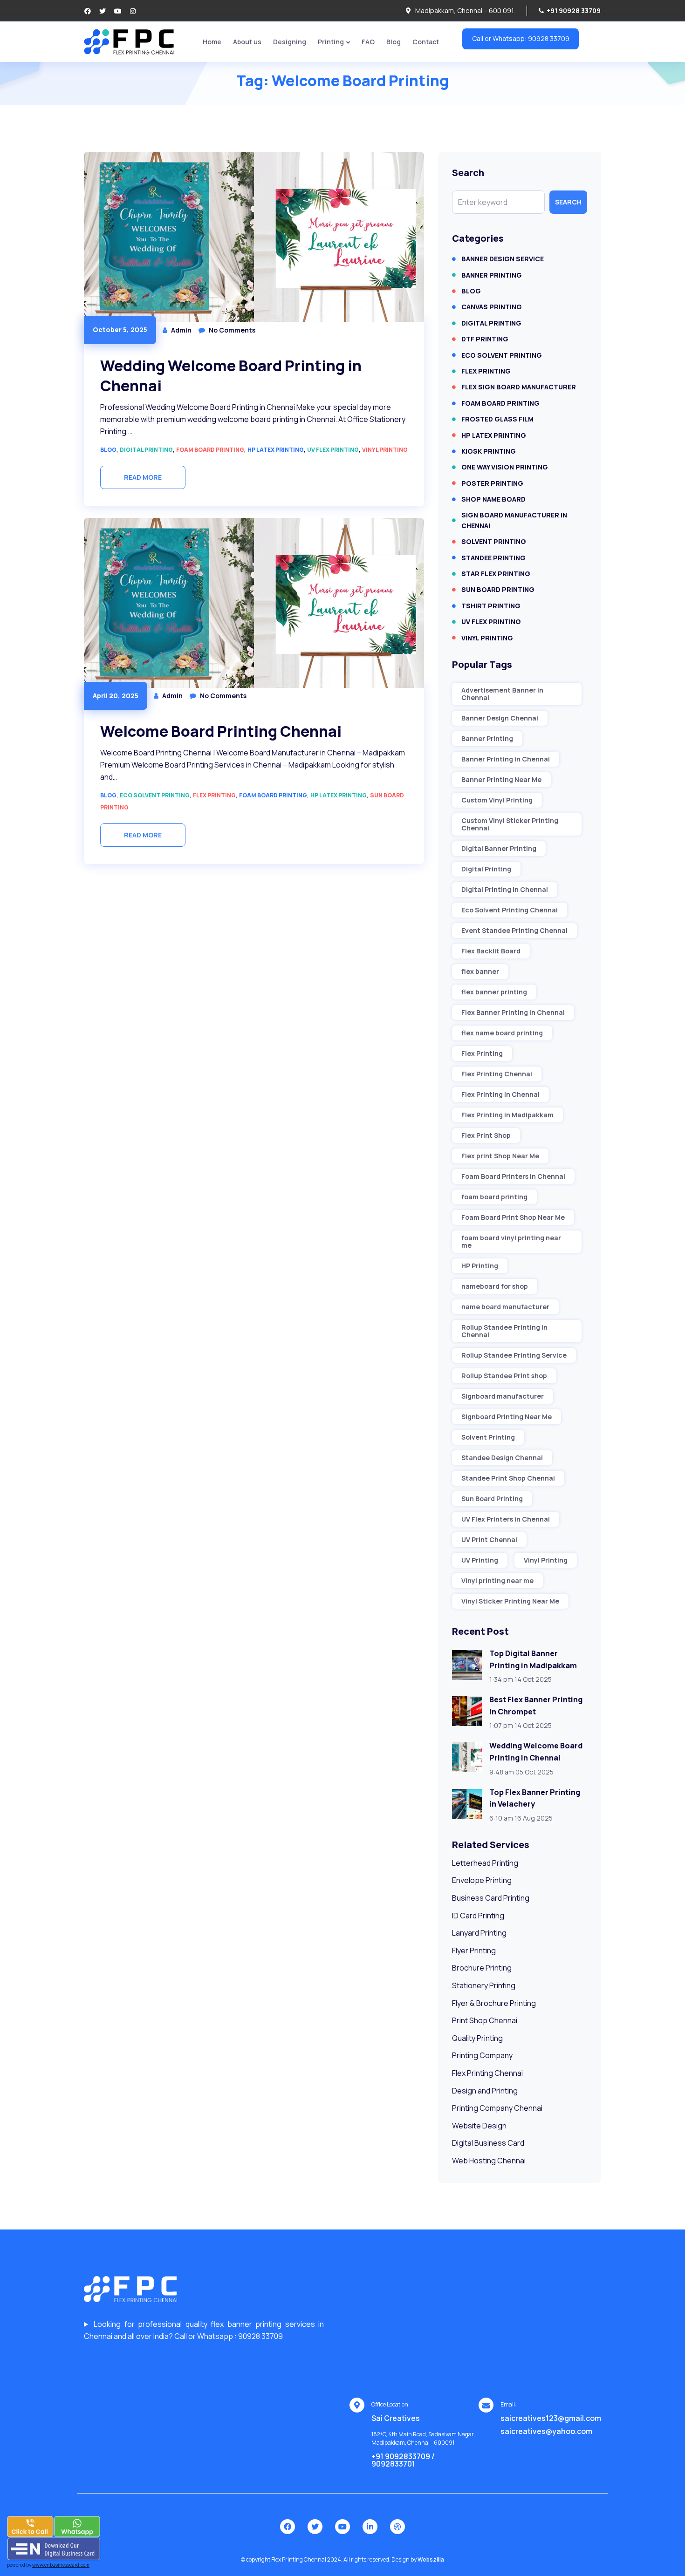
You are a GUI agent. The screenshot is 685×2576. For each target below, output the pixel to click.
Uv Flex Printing (333, 450)
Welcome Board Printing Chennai (221, 731)
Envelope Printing (482, 1880)
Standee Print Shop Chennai (508, 1478)
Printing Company (482, 2055)
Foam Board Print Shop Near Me (513, 1217)
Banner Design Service (503, 259)
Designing (290, 42)
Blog (394, 42)
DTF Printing (485, 339)
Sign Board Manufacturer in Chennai (514, 520)
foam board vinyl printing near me (511, 1241)
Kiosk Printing (489, 451)
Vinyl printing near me (497, 1580)
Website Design (479, 2126)
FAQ (368, 42)
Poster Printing (492, 483)
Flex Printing (214, 795)
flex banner (480, 971)
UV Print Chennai (489, 1539)
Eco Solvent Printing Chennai (510, 910)
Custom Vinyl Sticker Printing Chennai (510, 824)
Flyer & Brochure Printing (494, 2003)
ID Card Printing (478, 1916)
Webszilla (431, 2559)
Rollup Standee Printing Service (514, 1355)
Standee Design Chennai (502, 1458)
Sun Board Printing (498, 589)
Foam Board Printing (210, 450)
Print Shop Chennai (485, 2020)
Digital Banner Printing (499, 848)
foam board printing (494, 1197)
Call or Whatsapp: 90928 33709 (521, 38)
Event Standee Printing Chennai (514, 930)
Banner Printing (492, 275)
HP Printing (480, 1266)
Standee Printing (493, 558)
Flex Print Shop (486, 1135)
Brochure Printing (482, 1968)
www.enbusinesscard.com (61, 2565)
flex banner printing (494, 992)
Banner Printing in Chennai (506, 759)
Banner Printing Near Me (501, 779)
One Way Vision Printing (505, 467)
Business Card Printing (491, 1898)
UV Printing (480, 1560)
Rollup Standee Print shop (504, 1376)
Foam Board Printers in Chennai (513, 1176)
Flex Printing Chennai (497, 1074)
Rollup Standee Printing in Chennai (504, 1331)
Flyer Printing (474, 1951)
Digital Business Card (488, 2143)
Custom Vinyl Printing (497, 800)
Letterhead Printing (485, 1863)
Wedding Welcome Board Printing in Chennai (231, 376)
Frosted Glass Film (497, 419)
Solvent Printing (494, 541)
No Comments (232, 330)
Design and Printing (485, 2091)
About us (247, 42)
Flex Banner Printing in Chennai (513, 1012)
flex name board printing (502, 1033)
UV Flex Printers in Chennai (506, 1519)
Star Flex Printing (496, 574)
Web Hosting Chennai (489, 2161)
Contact (426, 42)
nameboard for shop (495, 1286)
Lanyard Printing (479, 1933)
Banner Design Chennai (500, 718)
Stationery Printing (484, 1985)
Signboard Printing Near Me (507, 1417)
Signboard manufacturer (503, 1396)
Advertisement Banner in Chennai (502, 694)
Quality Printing (477, 2038)
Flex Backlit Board (491, 951)
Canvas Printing (492, 307)
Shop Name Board (493, 499)
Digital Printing (146, 450)
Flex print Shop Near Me (500, 1156)
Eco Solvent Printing (155, 795)
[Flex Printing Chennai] (129, 41)
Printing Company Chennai (497, 2108)
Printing (331, 42)
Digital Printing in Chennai (505, 889)
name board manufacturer (505, 1307)
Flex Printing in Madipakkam (507, 1115)
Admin (181, 330)
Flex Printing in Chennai (500, 1094)
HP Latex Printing (276, 450)
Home (212, 42)
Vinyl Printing (385, 450)
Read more (143, 477)
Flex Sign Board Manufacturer (519, 387)
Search (568, 202)
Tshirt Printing (491, 606)
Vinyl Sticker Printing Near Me (510, 1601)
